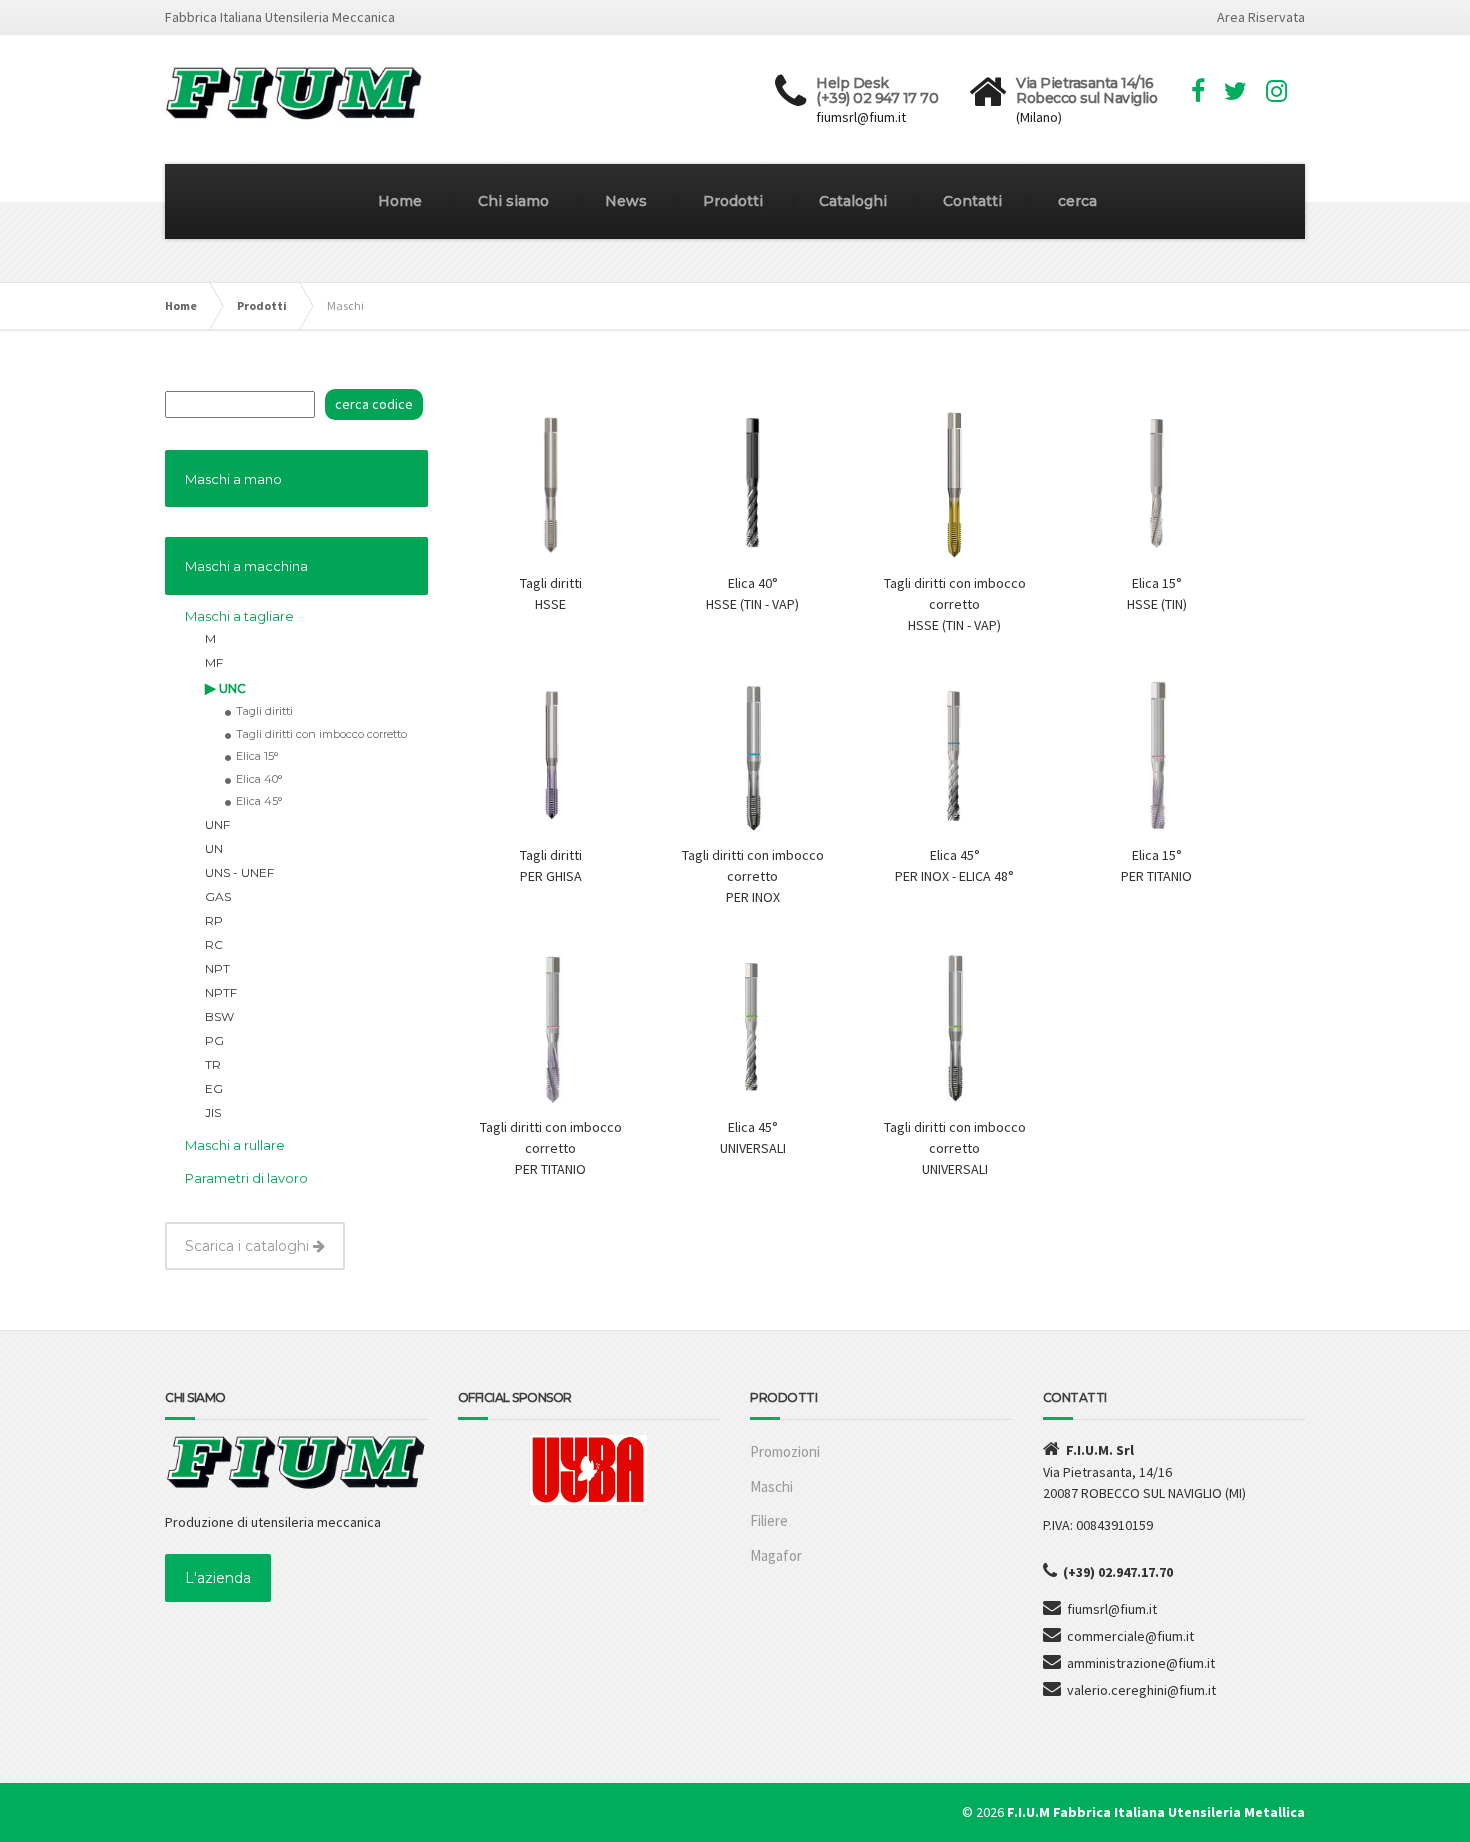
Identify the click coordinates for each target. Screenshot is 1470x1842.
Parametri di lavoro (246, 1178)
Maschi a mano (233, 479)
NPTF (221, 992)
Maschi (771, 1486)
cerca (1077, 201)
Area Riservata (1261, 17)
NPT (217, 968)
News (626, 201)
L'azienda (218, 1578)
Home (400, 201)
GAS (218, 896)
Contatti (972, 201)
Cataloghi (853, 201)
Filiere (769, 1520)
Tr (213, 1064)
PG (214, 1040)
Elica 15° (257, 756)
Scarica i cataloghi (249, 1246)
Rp (214, 920)
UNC (232, 688)
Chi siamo (513, 201)
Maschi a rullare (235, 1145)
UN (214, 848)
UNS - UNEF (239, 872)
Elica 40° (259, 779)
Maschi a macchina (246, 566)
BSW (219, 1016)
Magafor (776, 1555)
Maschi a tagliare (239, 616)
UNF (217, 824)
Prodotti (733, 201)
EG (214, 1088)
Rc (214, 944)
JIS (213, 1112)
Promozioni (785, 1451)
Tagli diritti (264, 711)
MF (214, 662)
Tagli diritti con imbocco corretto (321, 734)
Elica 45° (259, 801)
